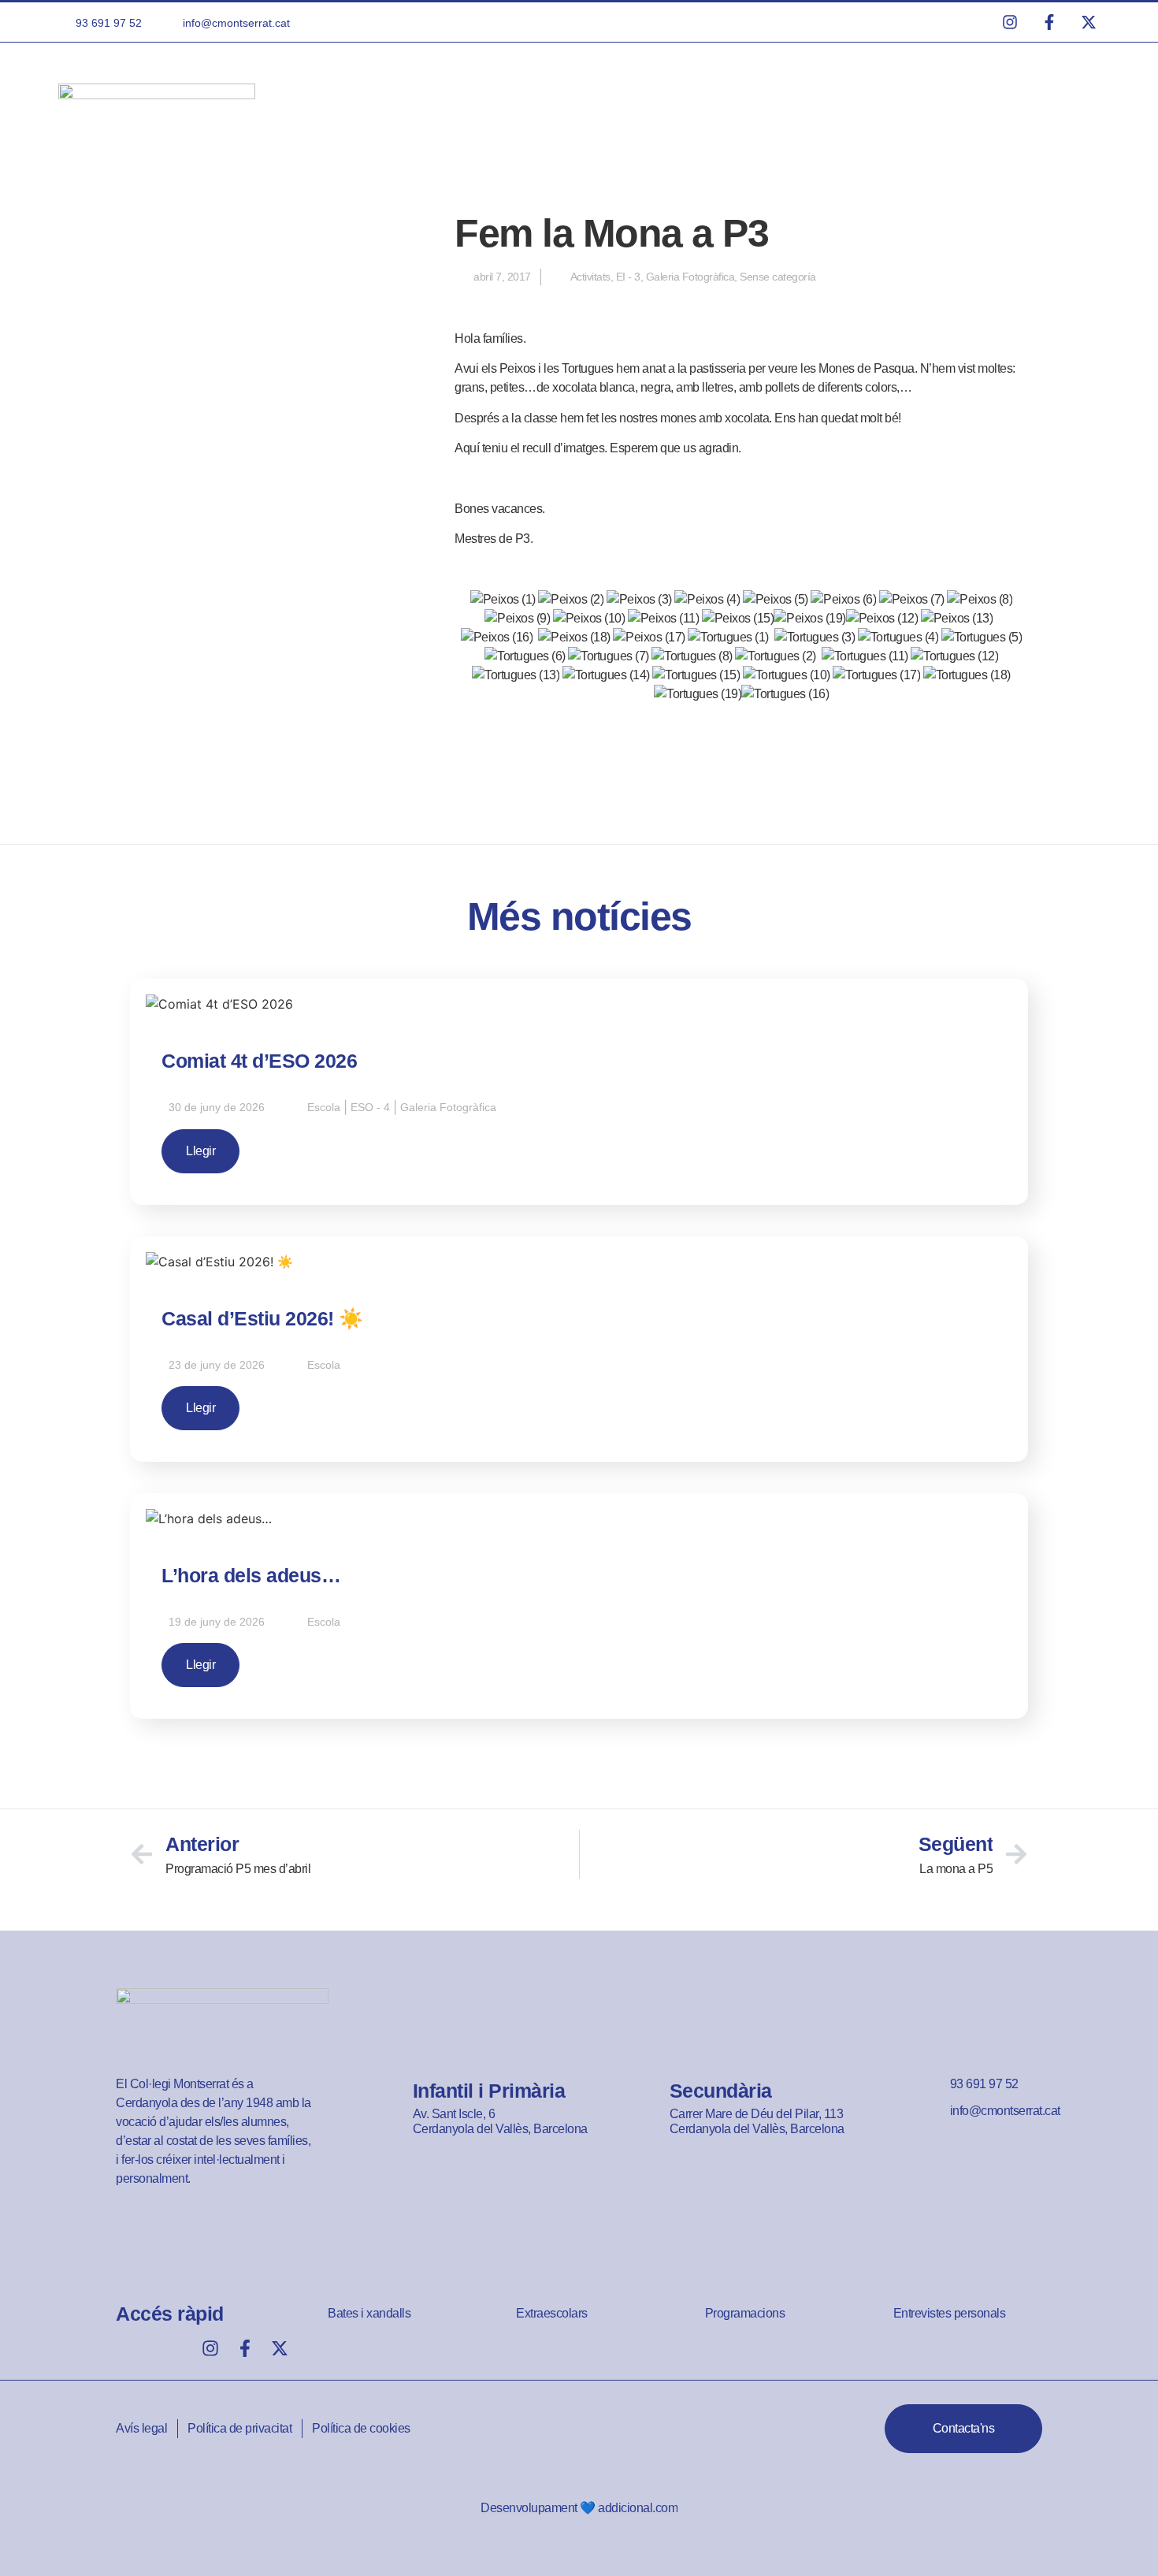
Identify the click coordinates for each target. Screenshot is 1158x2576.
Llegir (200, 1151)
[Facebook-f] (245, 2348)
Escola (324, 1107)
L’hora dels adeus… (251, 1575)
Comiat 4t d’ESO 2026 (259, 1061)
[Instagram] (210, 2348)
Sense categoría (778, 277)
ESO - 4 (370, 1107)
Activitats (590, 277)
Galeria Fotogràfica (690, 277)
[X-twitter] (280, 2348)
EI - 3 (628, 277)
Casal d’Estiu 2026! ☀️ (262, 1318)
